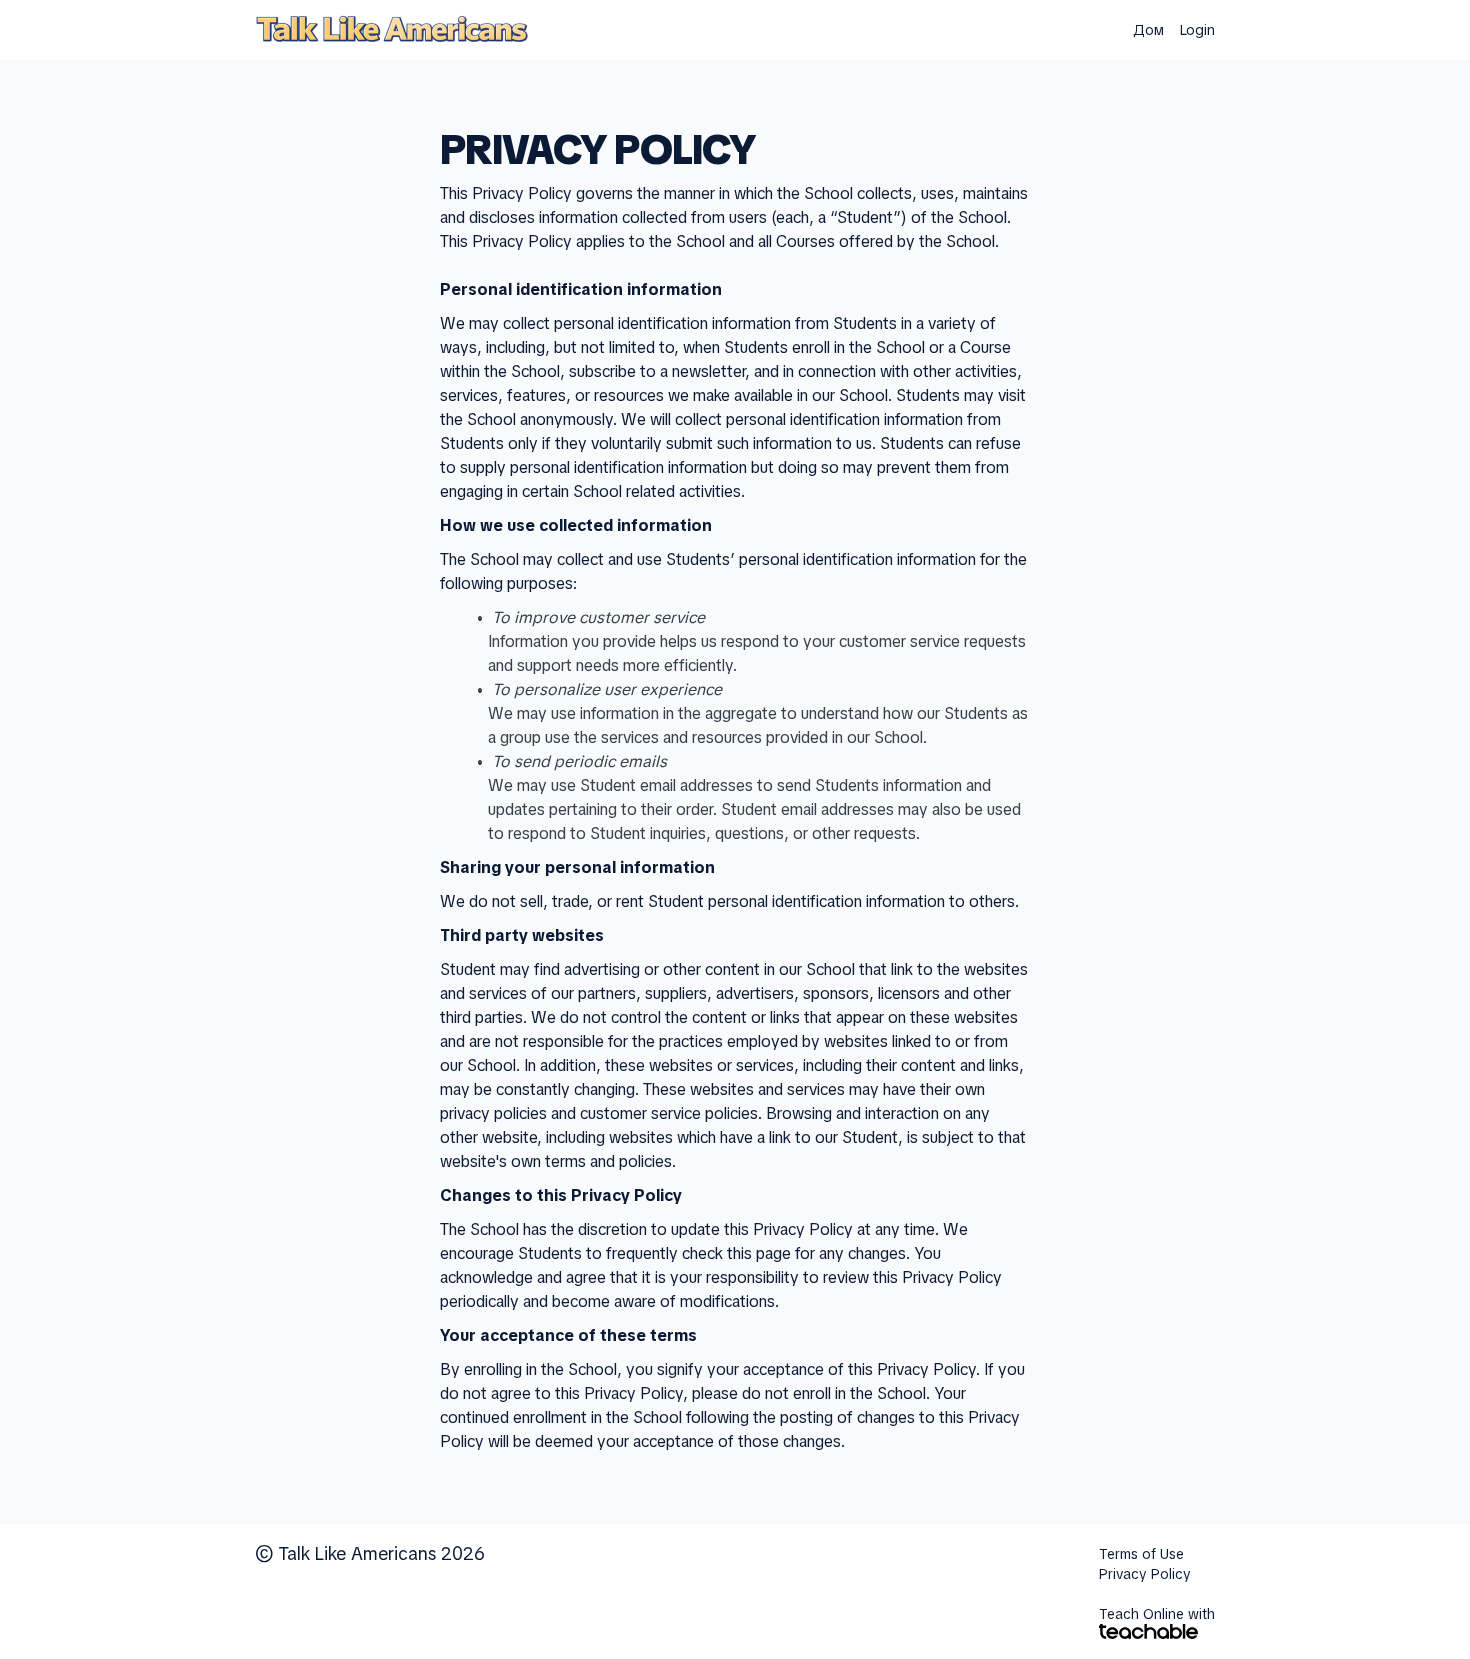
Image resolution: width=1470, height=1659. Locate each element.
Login (1197, 30)
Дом (1148, 30)
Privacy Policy (1145, 1574)
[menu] (1166, 30)
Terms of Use (1141, 1554)
